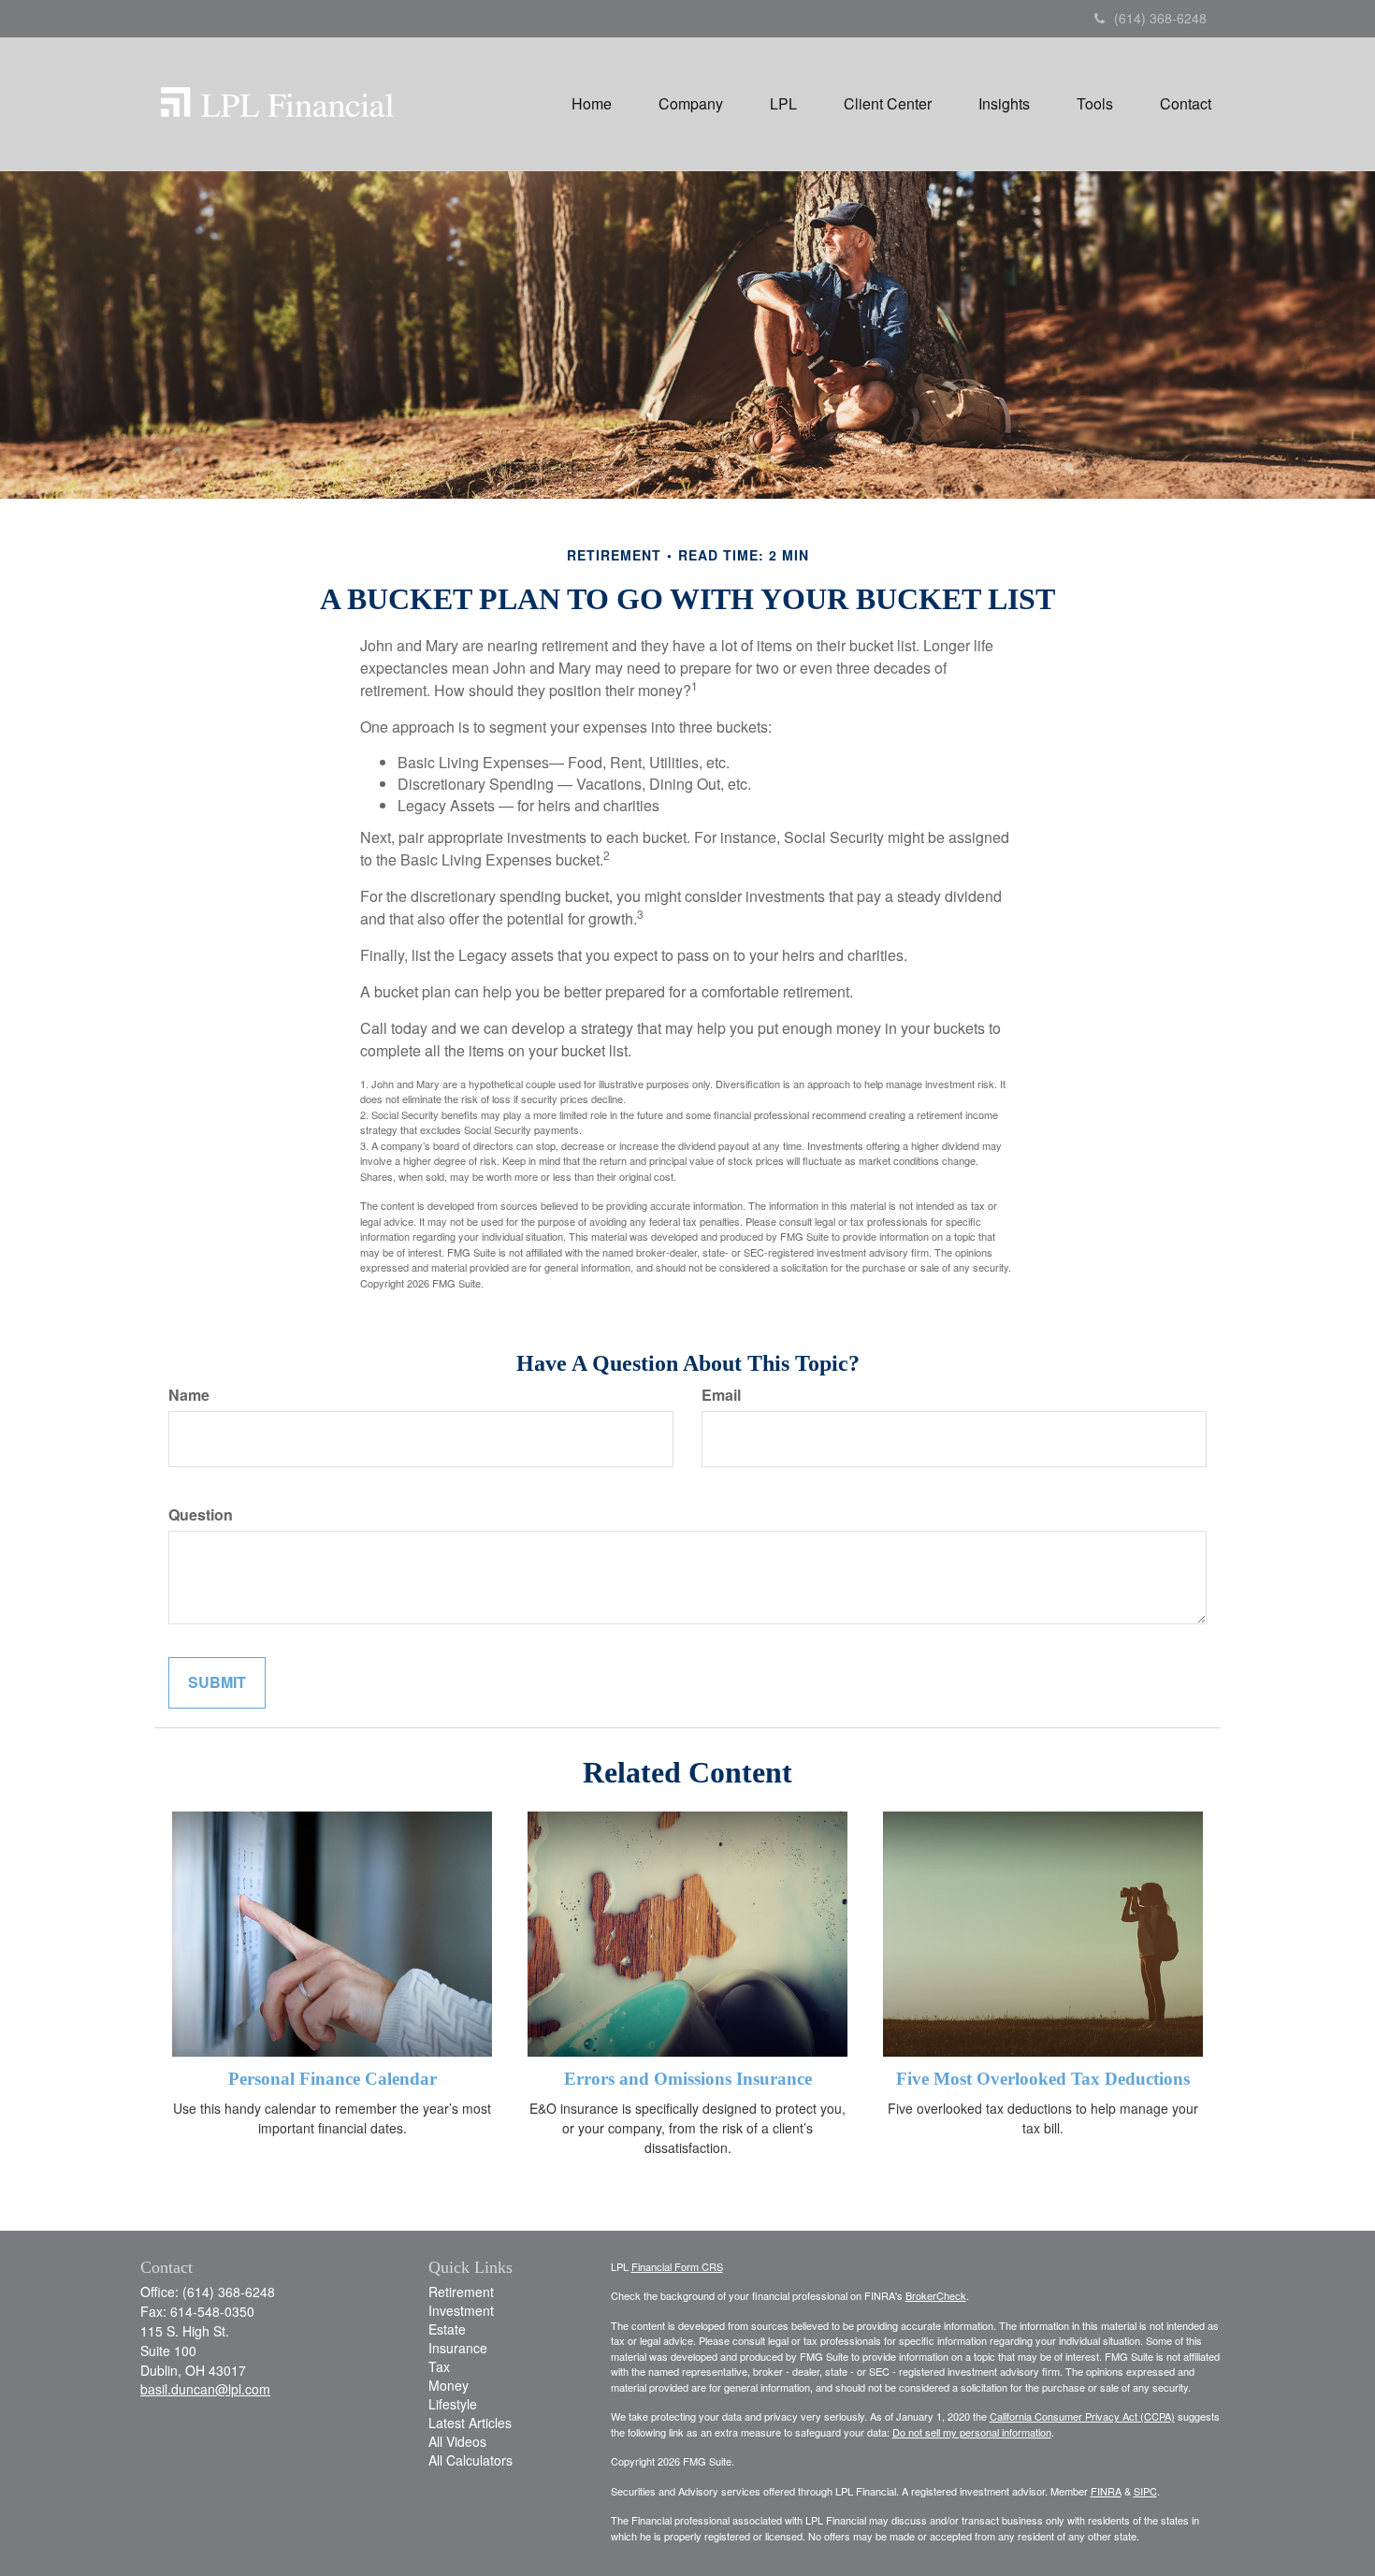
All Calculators (470, 2460)
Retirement (461, 2292)
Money (449, 2385)
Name (189, 1395)
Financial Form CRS (677, 2266)
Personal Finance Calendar (333, 2079)
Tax (439, 2366)
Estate (447, 2329)
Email (721, 1395)
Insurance (458, 2348)
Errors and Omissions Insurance (688, 2079)
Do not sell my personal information (972, 2432)
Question (201, 1515)
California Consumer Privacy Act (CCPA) (1082, 2416)
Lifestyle (453, 2404)
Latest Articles (470, 2423)
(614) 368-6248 (1160, 18)
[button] (691, 104)
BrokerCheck (936, 2295)
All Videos (457, 2441)
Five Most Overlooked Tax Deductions (1043, 2079)
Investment (461, 2310)
